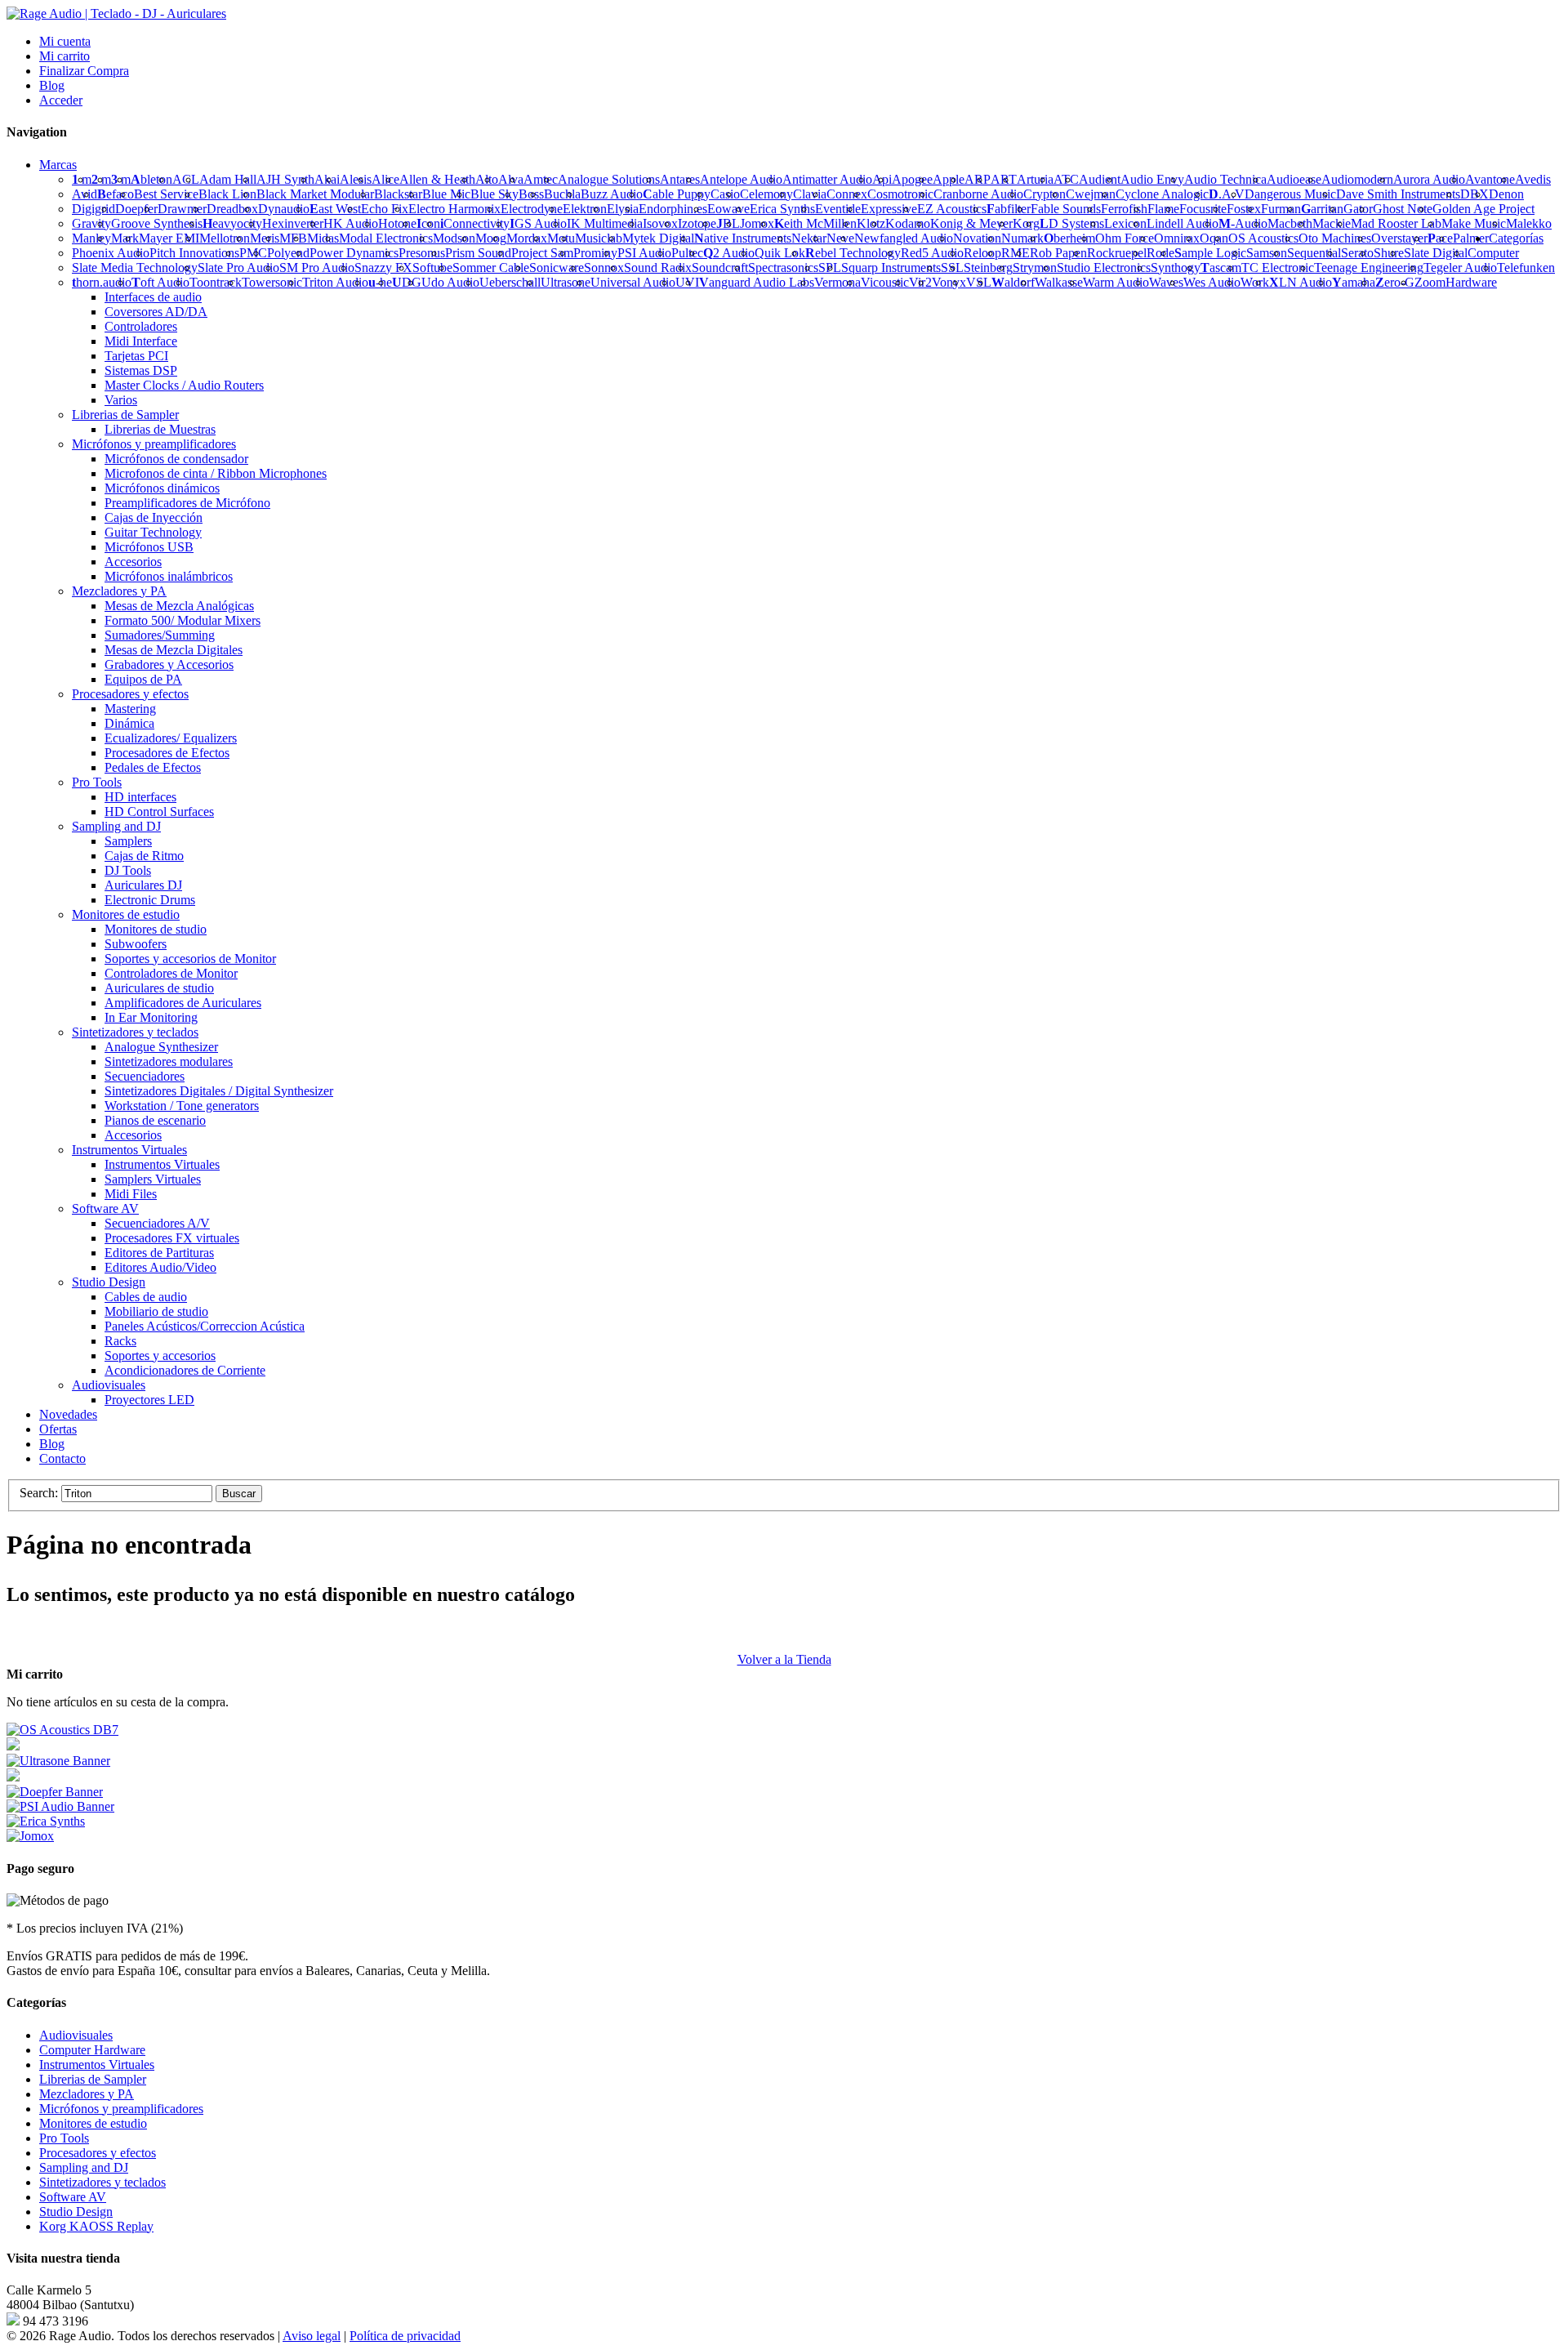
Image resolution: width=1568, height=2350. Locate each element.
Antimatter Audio (827, 179)
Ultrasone (566, 282)
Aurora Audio (1429, 179)
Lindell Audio (1183, 223)
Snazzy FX (383, 268)
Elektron (585, 209)
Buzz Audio (612, 194)
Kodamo (908, 223)
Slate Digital (1436, 253)
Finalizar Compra (84, 71)
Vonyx (949, 282)
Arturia (1035, 179)
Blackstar (398, 194)
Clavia (810, 194)
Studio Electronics (1104, 268)
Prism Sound (478, 253)
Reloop (982, 253)
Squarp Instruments (891, 268)
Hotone (397, 223)
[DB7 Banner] (62, 1730)
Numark (1022, 238)
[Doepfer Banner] (55, 1792)
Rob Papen (1058, 253)
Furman (1281, 209)
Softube (432, 268)
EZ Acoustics (952, 209)
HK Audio (351, 223)
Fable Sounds (1066, 209)
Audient (1100, 179)
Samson (1267, 253)
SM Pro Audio (317, 268)
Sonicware (557, 268)
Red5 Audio (932, 253)
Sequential (1314, 253)
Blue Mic (446, 194)
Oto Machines (1335, 238)
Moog (491, 238)
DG (407, 282)
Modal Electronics (386, 238)
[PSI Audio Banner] (60, 1806)
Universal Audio (633, 282)
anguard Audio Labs (757, 282)
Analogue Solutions (609, 179)
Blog (52, 85)
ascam (1221, 268)
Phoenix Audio (111, 253)
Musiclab (599, 238)
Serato (1357, 253)
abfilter (1009, 209)
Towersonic (272, 282)
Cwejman (1091, 194)
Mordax (527, 238)
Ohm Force (1125, 238)
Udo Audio (450, 282)
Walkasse (1059, 282)
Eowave (728, 209)
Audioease (1294, 179)
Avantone (1490, 179)
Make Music (1474, 223)
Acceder (61, 100)
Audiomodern (1357, 179)
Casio (725, 194)
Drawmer (182, 209)
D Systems (1072, 223)
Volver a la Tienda (784, 1659)
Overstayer (1399, 238)
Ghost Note (1403, 209)
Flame (1163, 209)
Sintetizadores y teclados (102, 2182)
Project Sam (542, 253)
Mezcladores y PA (87, 2094)
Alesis (356, 179)
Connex (847, 194)
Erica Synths (782, 209)
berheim (1069, 238)
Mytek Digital (658, 238)
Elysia (623, 209)
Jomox (757, 223)
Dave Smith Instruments (1398, 194)
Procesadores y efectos (98, 2153)
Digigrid (94, 209)
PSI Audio (644, 253)
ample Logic (1210, 253)
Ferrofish (1124, 209)
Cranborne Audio (978, 194)
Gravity (91, 223)
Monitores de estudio (93, 2123)
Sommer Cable (491, 268)
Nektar (809, 238)
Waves (1166, 282)
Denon (1506, 194)
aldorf (1013, 282)
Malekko (1529, 223)
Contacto (62, 1458)
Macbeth (1290, 223)
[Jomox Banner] (46, 1821)
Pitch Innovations (194, 253)
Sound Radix (658, 268)
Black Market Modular (315, 194)
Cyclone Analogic (1162, 194)
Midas (323, 238)
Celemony (766, 194)
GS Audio (538, 223)
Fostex (1244, 209)
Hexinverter (293, 223)
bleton (151, 179)
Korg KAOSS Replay (96, 2226)
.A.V (1227, 194)
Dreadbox (232, 209)
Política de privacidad (405, 2336)
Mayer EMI (169, 238)
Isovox (660, 223)
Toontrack (216, 282)
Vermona (837, 282)
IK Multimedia (605, 223)
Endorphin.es (673, 209)
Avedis (1533, 179)
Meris (265, 238)
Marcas (58, 165)
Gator (1358, 209)
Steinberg (988, 268)
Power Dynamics (354, 253)
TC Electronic (1278, 268)
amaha (1354, 282)
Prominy (595, 253)
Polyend (288, 253)
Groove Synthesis (157, 223)
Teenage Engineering (1369, 268)
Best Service (166, 194)
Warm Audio (1116, 282)
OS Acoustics (1263, 238)
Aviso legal (312, 2336)
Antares (680, 179)
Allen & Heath (437, 179)
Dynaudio (284, 209)
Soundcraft (720, 268)
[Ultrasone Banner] (58, 1761)
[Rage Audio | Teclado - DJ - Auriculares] (116, 13)
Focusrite (1203, 209)
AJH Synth (285, 179)
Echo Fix (385, 209)
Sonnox (604, 268)
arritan (1322, 209)
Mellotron (225, 238)
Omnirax (1177, 238)
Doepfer (136, 209)
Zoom (1430, 282)
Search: (39, 1493)
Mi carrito (65, 56)
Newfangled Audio (904, 238)
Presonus (422, 253)
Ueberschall (510, 282)
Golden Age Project (1483, 209)
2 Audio (729, 253)
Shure (1389, 253)
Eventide (838, 209)
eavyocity (232, 223)
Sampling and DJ (84, 2167)
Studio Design (76, 2212)
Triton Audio (335, 282)
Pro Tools (64, 2138)
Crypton (1045, 194)
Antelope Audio (741, 179)
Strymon (1035, 268)
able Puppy (677, 194)
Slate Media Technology (135, 268)
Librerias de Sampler (93, 2079)
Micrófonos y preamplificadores (121, 2109)
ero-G (1395, 282)
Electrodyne (532, 209)
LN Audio (1301, 282)
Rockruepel (1117, 253)
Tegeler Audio (1460, 268)
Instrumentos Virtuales (97, 2065)
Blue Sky (494, 194)
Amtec (541, 179)
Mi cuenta (65, 41)
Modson (454, 238)
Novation (977, 238)
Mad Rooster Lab (1396, 223)
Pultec (687, 253)
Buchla (562, 194)
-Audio (1243, 223)
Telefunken (1526, 268)
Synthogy (1176, 268)
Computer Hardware (92, 2050)
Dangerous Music (1290, 194)
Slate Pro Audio (238, 268)
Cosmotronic (900, 194)
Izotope (697, 223)
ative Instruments (743, 238)
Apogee (912, 179)
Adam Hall (228, 179)
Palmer (1471, 238)
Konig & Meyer (971, 223)
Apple (949, 179)
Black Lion (227, 194)
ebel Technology (853, 253)
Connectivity (475, 223)
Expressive (889, 209)
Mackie (1332, 223)
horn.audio (102, 282)
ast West (335, 209)
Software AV (73, 2197)
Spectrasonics (783, 268)
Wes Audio (1212, 282)
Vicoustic (885, 282)
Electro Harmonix (454, 209)
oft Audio (160, 282)
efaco (116, 194)
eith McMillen (815, 223)
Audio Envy (1152, 179)
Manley (91, 238)
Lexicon (1125, 223)
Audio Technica (1225, 179)
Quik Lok (780, 253)
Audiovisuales (76, 2035)
